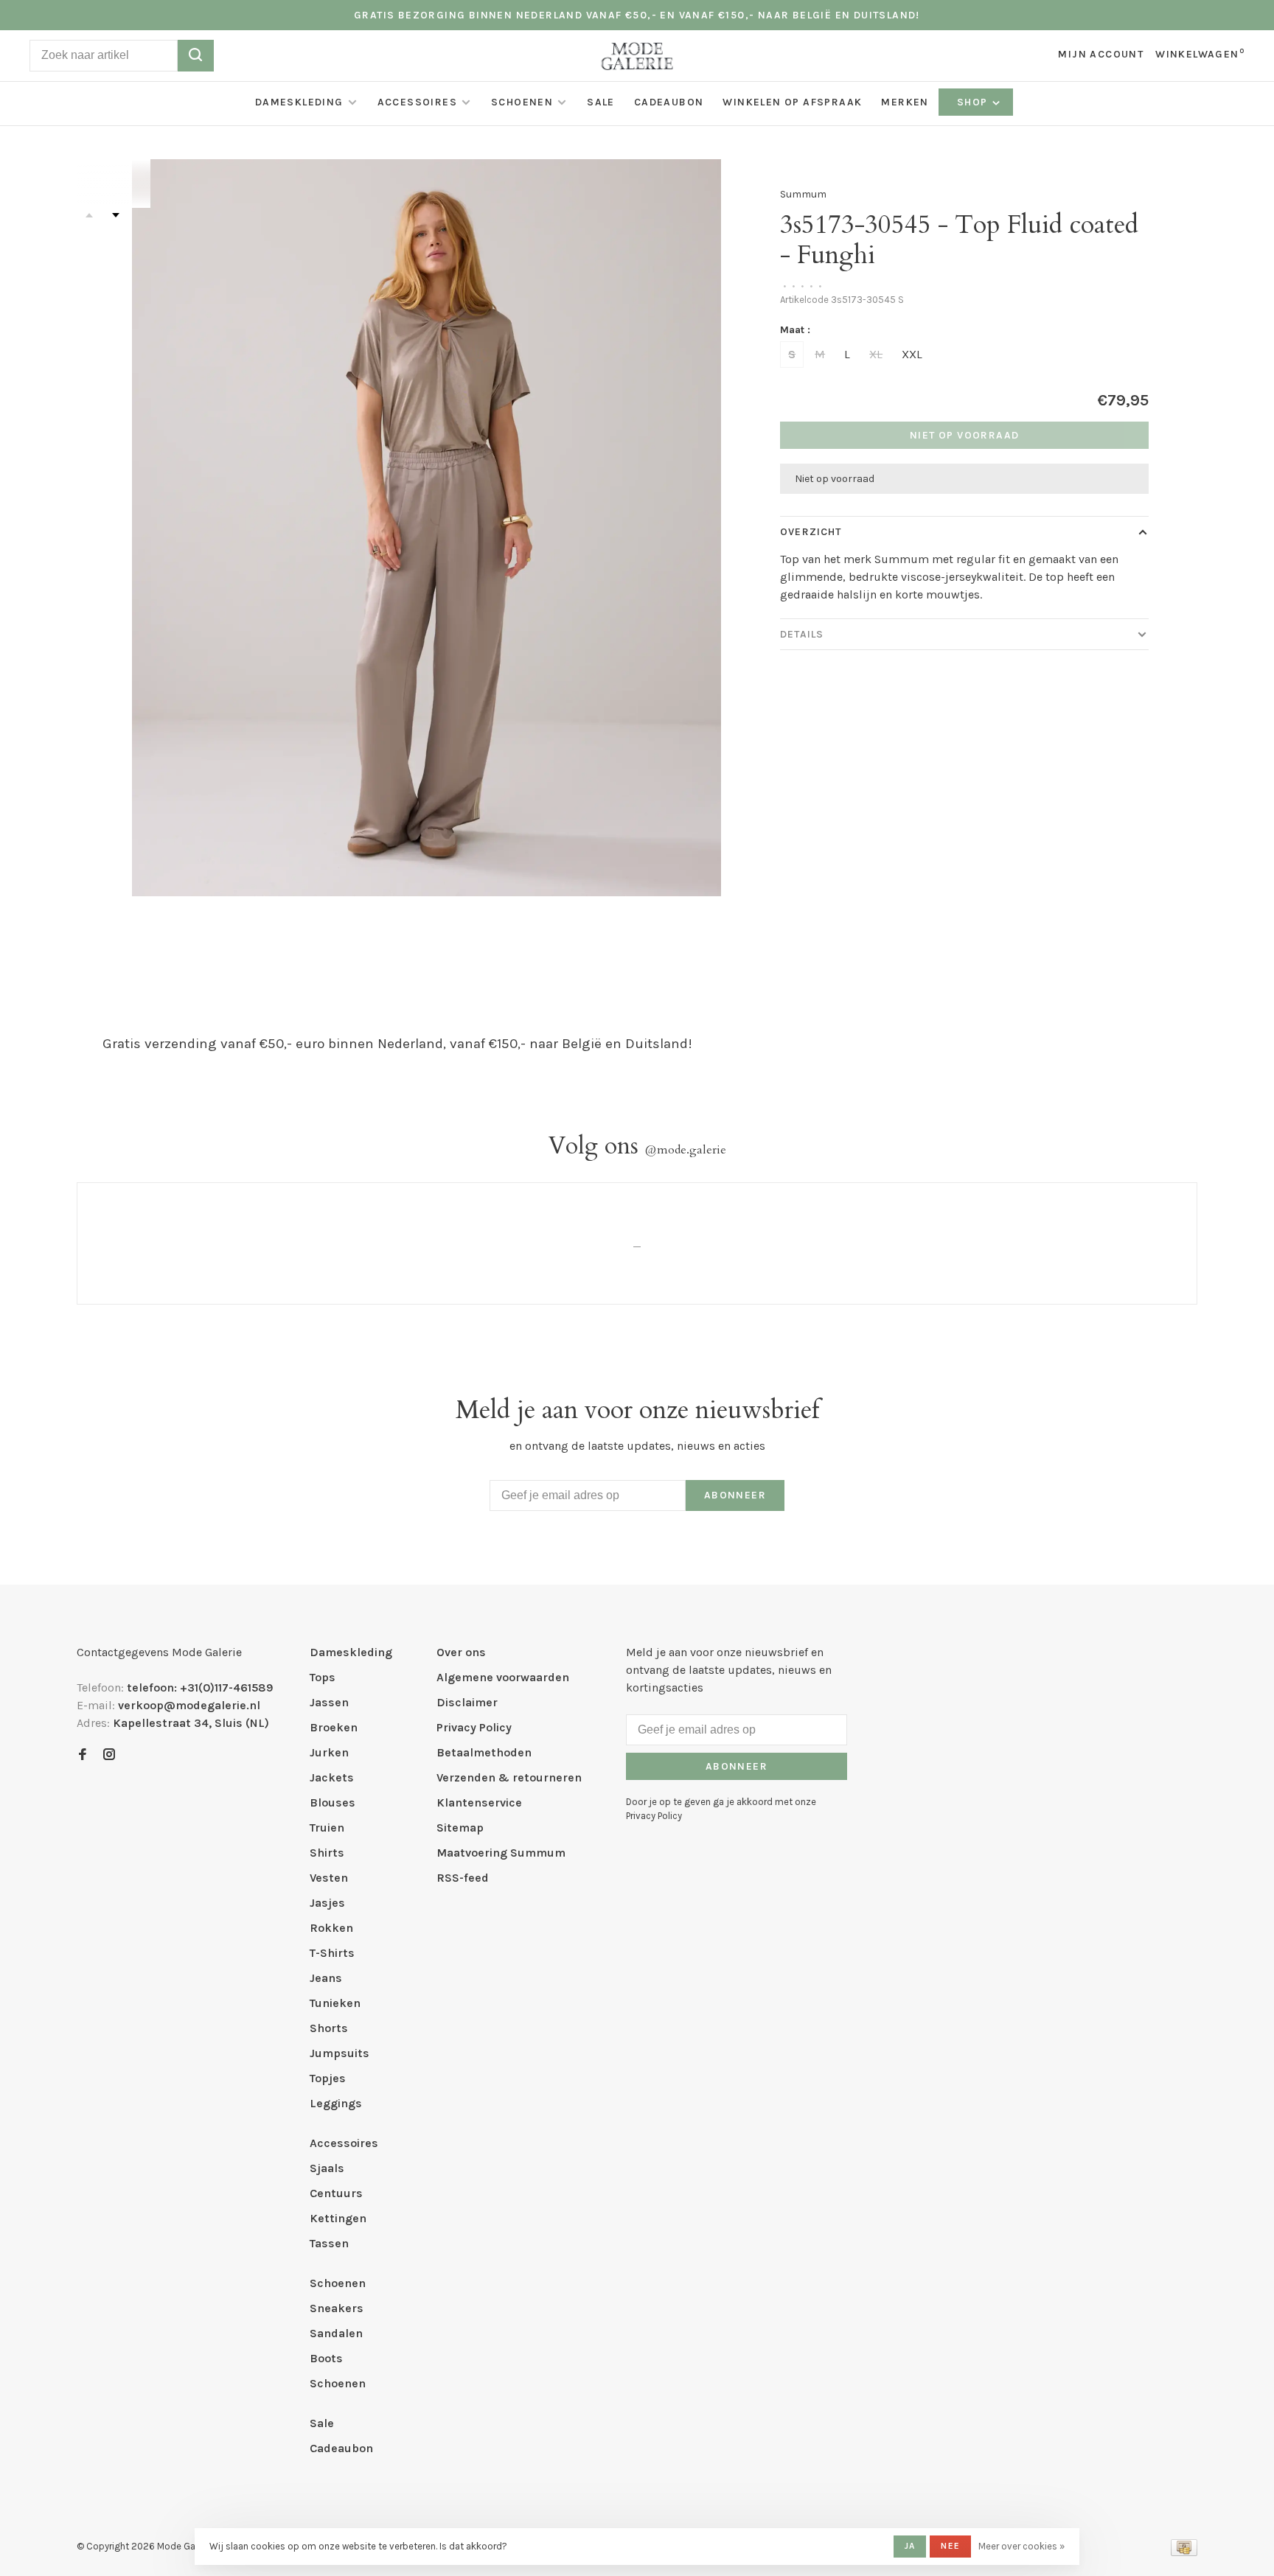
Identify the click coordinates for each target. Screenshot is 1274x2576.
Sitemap (460, 1828)
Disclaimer (467, 1702)
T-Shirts (332, 1953)
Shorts (329, 2028)
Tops (323, 1677)
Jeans (326, 1978)
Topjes (328, 2078)
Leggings (336, 2103)
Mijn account (1101, 54)
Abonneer (735, 1495)
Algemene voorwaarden (503, 1677)
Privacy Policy (474, 1727)
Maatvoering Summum (501, 1853)
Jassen (329, 1702)
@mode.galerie (686, 1150)
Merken (905, 102)
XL (876, 354)
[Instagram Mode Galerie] (109, 1755)
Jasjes (327, 1903)
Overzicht (811, 532)
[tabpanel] (427, 528)
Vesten (329, 1878)
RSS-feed (463, 1878)
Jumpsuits (340, 2053)
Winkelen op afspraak (792, 102)
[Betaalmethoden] (1184, 2552)
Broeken (334, 1727)
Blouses (333, 1802)
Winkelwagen (1200, 54)
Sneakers (337, 2308)
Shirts (327, 1853)
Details (802, 634)
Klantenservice (479, 1802)
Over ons (461, 1652)
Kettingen (338, 2218)
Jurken (329, 1752)
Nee (950, 2546)
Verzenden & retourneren (509, 1777)
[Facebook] (83, 1755)
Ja (910, 2546)
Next (116, 215)
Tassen (329, 2243)
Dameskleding (299, 102)
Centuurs (336, 2193)
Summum (803, 194)
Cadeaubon (669, 102)
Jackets (332, 1777)
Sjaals (327, 2168)
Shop (974, 102)
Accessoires (417, 102)
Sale (601, 102)
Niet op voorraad (964, 435)
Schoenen (522, 102)
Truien (327, 1828)
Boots (326, 2358)
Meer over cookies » (1021, 2546)
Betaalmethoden (484, 1752)
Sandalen (336, 2333)
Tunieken (335, 2003)
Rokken (331, 1928)
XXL (912, 354)
